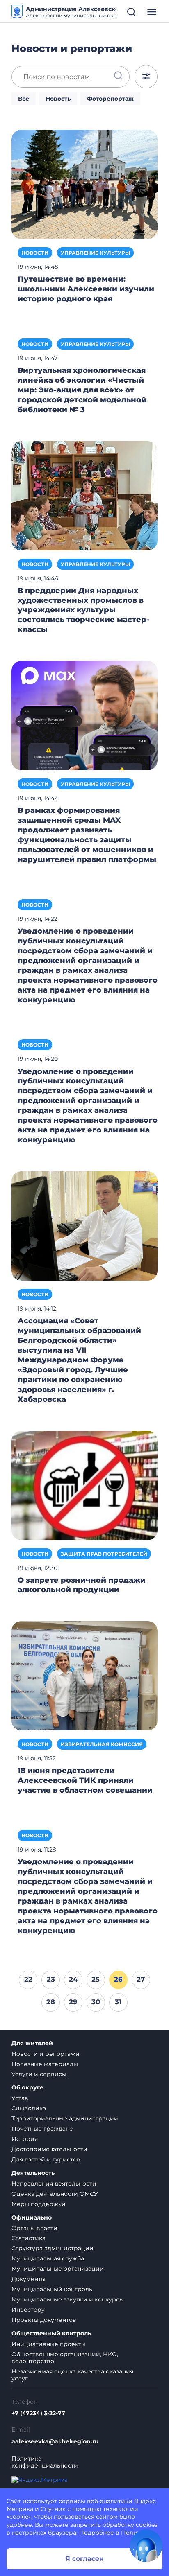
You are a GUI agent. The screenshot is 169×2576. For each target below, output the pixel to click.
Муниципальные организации (58, 2269)
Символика (29, 2108)
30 (96, 2002)
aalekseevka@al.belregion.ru (55, 2442)
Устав (20, 2098)
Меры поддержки (39, 2204)
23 (51, 1979)
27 (141, 1979)
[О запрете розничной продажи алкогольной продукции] (84, 1485)
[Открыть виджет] (146, 2546)
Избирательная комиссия (102, 1744)
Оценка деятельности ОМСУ (55, 2194)
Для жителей (32, 2043)
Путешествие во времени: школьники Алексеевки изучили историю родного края (86, 289)
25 (96, 1979)
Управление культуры (95, 253)
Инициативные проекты (49, 2344)
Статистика (29, 2238)
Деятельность (33, 2173)
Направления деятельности (54, 2184)
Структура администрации (53, 2248)
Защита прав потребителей (104, 1554)
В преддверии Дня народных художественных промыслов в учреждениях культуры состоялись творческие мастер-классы (83, 610)
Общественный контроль (51, 2334)
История (25, 2139)
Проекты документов (44, 2320)
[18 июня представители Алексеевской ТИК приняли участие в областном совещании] (84, 1676)
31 (118, 2002)
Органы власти (34, 2228)
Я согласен (84, 2559)
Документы (29, 2279)
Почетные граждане (42, 2129)
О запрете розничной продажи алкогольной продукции (82, 1585)
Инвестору (28, 2310)
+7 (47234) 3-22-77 (38, 2413)
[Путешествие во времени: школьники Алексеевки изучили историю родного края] (84, 184)
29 (73, 2002)
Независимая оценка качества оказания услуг (72, 2375)
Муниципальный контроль (52, 2289)
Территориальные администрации (65, 2118)
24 (73, 1979)
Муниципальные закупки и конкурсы (68, 2299)
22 (28, 1979)
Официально (32, 2218)
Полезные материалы (45, 2064)
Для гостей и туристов (46, 2159)
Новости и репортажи (46, 2054)
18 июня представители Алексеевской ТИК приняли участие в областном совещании (85, 1780)
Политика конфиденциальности (45, 2462)
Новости (35, 253)
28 (51, 2002)
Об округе (27, 2088)
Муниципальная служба (48, 2258)
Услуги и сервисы (39, 2074)
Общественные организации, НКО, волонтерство (65, 2358)
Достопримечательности (49, 2149)
